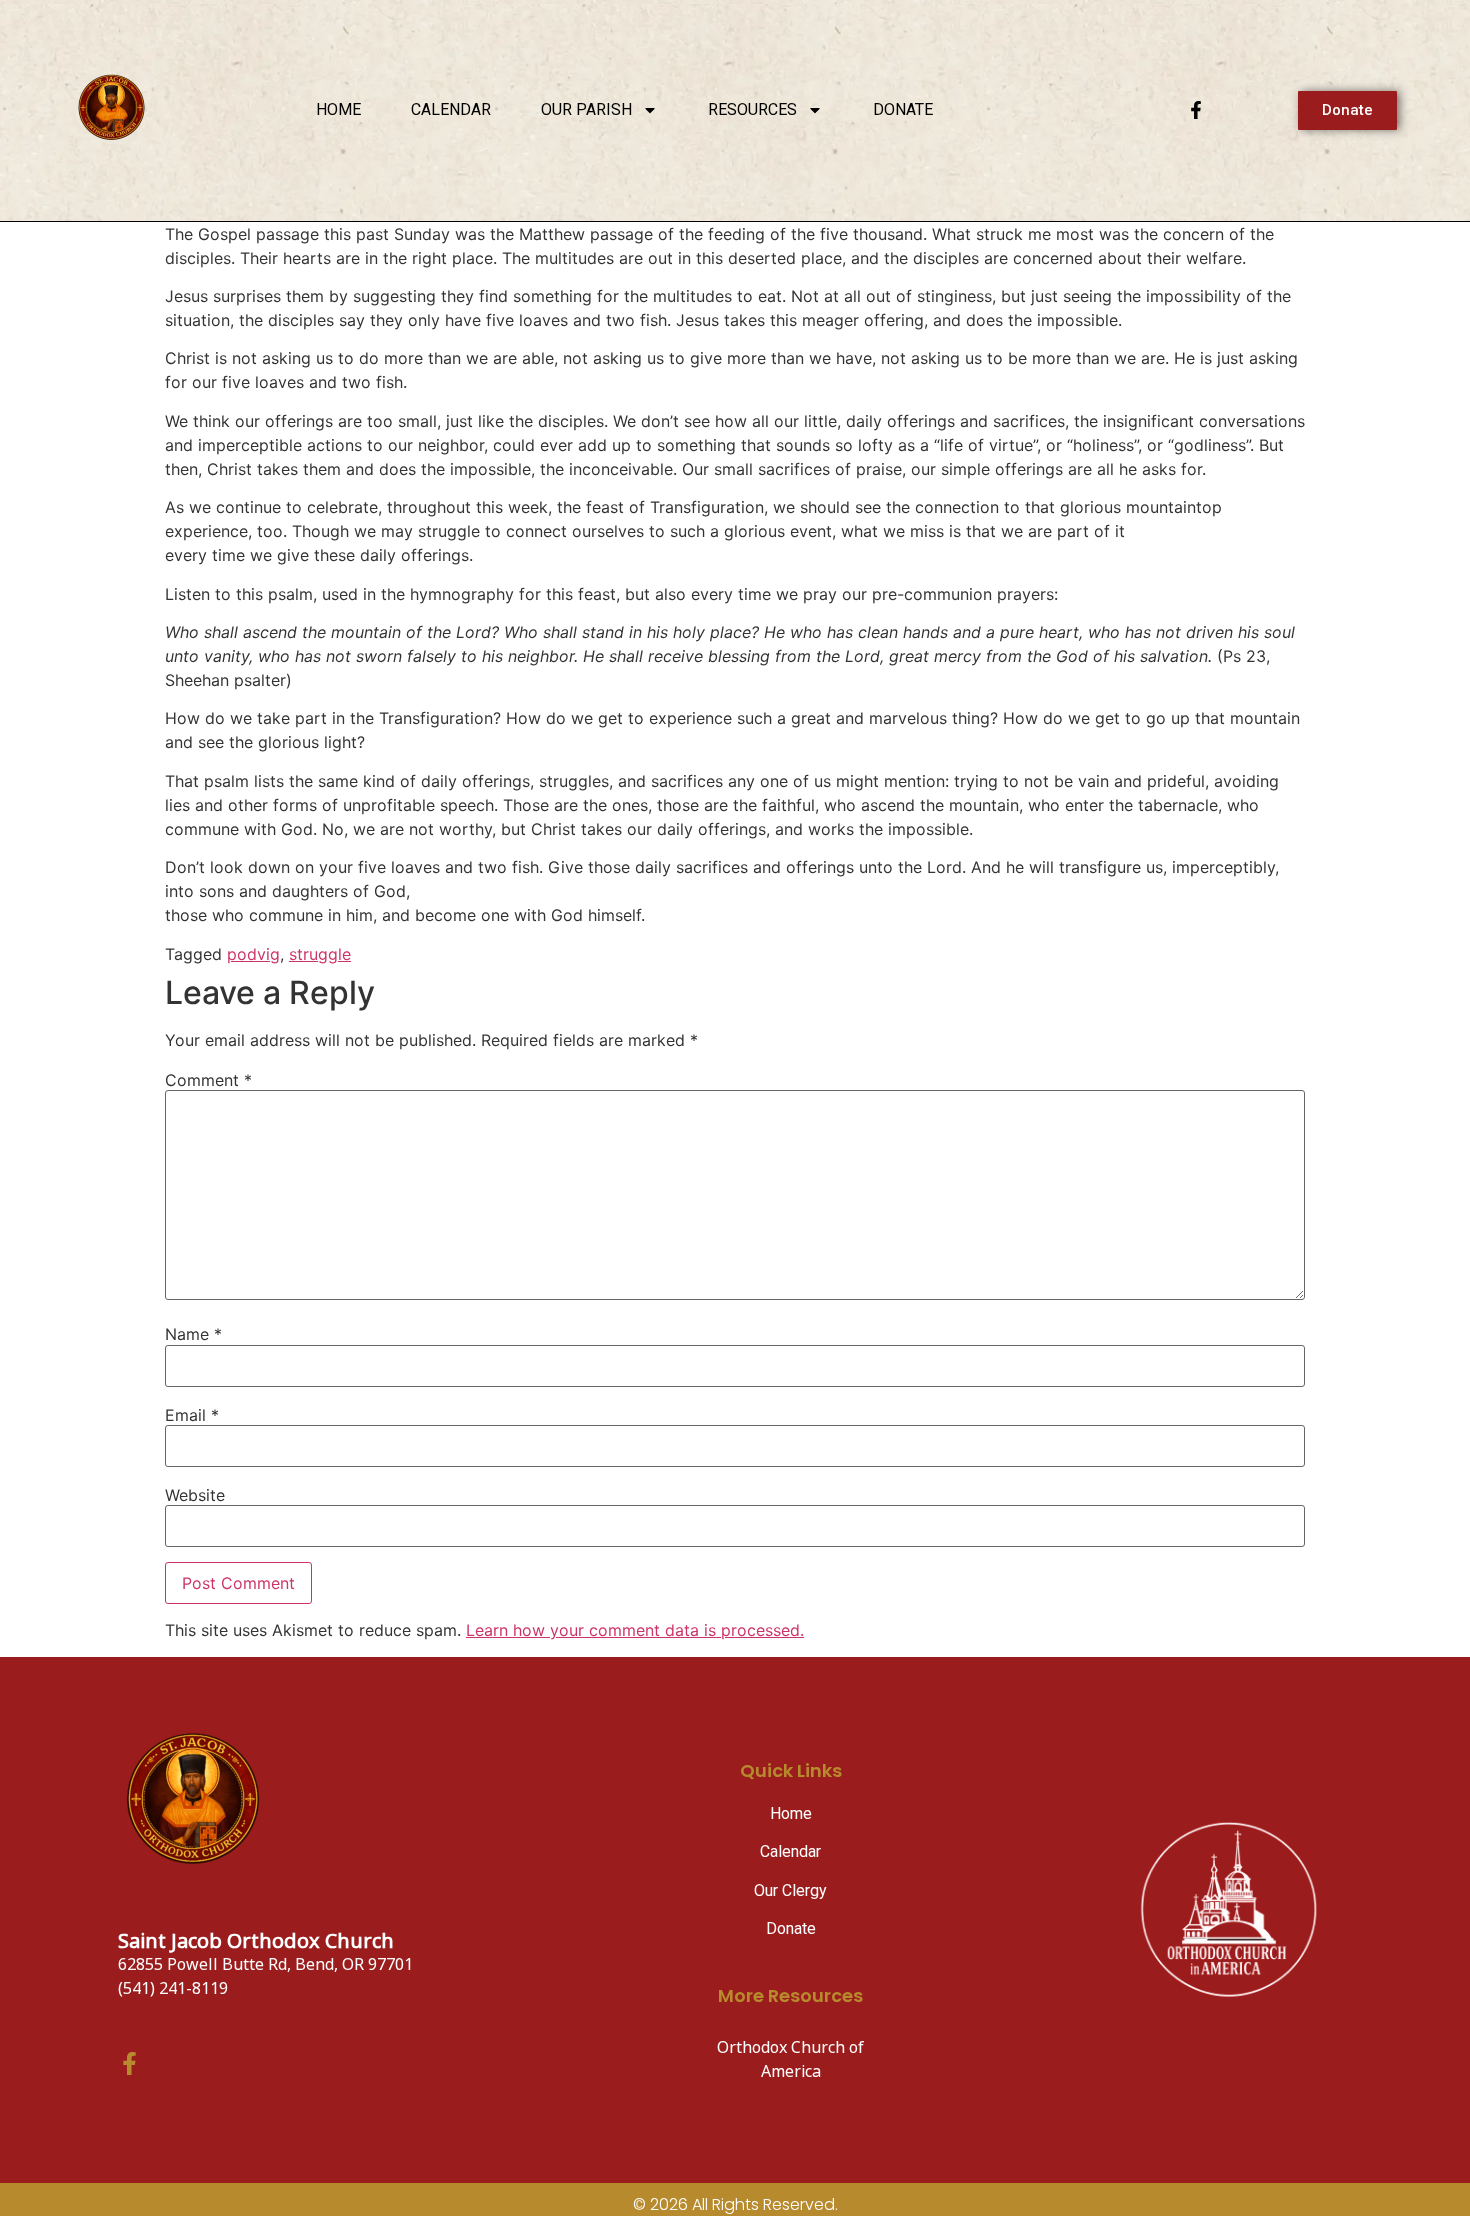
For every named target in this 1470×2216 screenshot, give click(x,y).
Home (338, 109)
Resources (752, 109)
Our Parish (586, 109)
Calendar (451, 109)
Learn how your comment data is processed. (635, 1630)
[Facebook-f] (1196, 110)
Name (193, 1334)
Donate (903, 109)
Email (192, 1415)
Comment (208, 1080)
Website (195, 1495)
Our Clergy (790, 1890)
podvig (253, 954)
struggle (320, 954)
